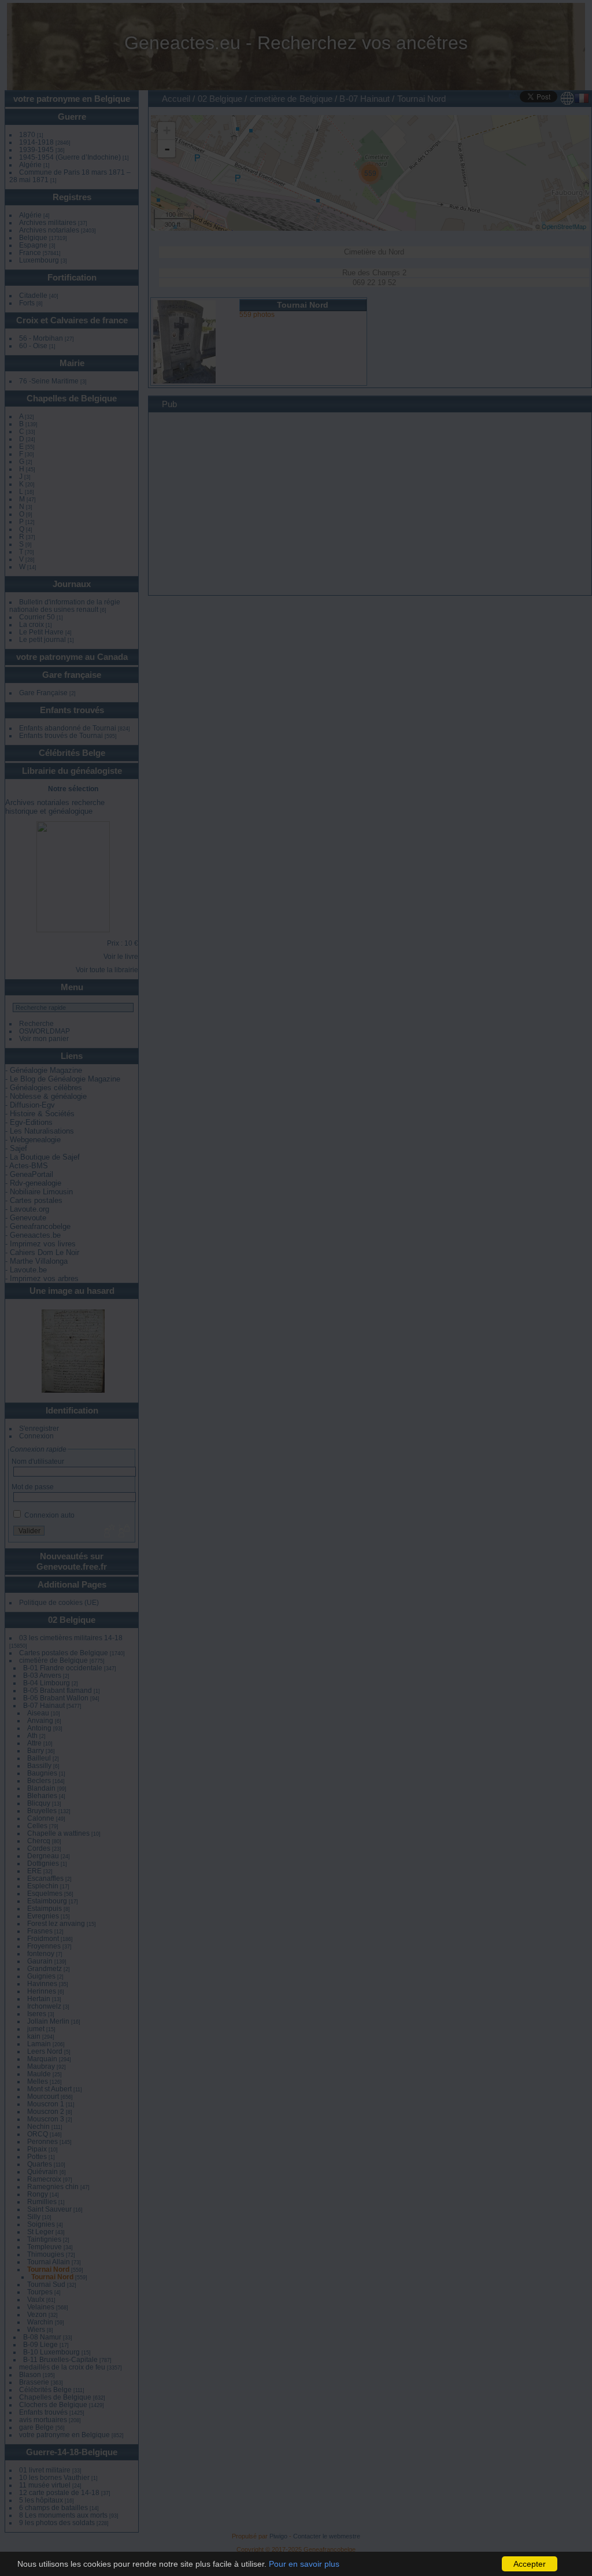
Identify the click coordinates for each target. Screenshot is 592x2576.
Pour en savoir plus (304, 2564)
